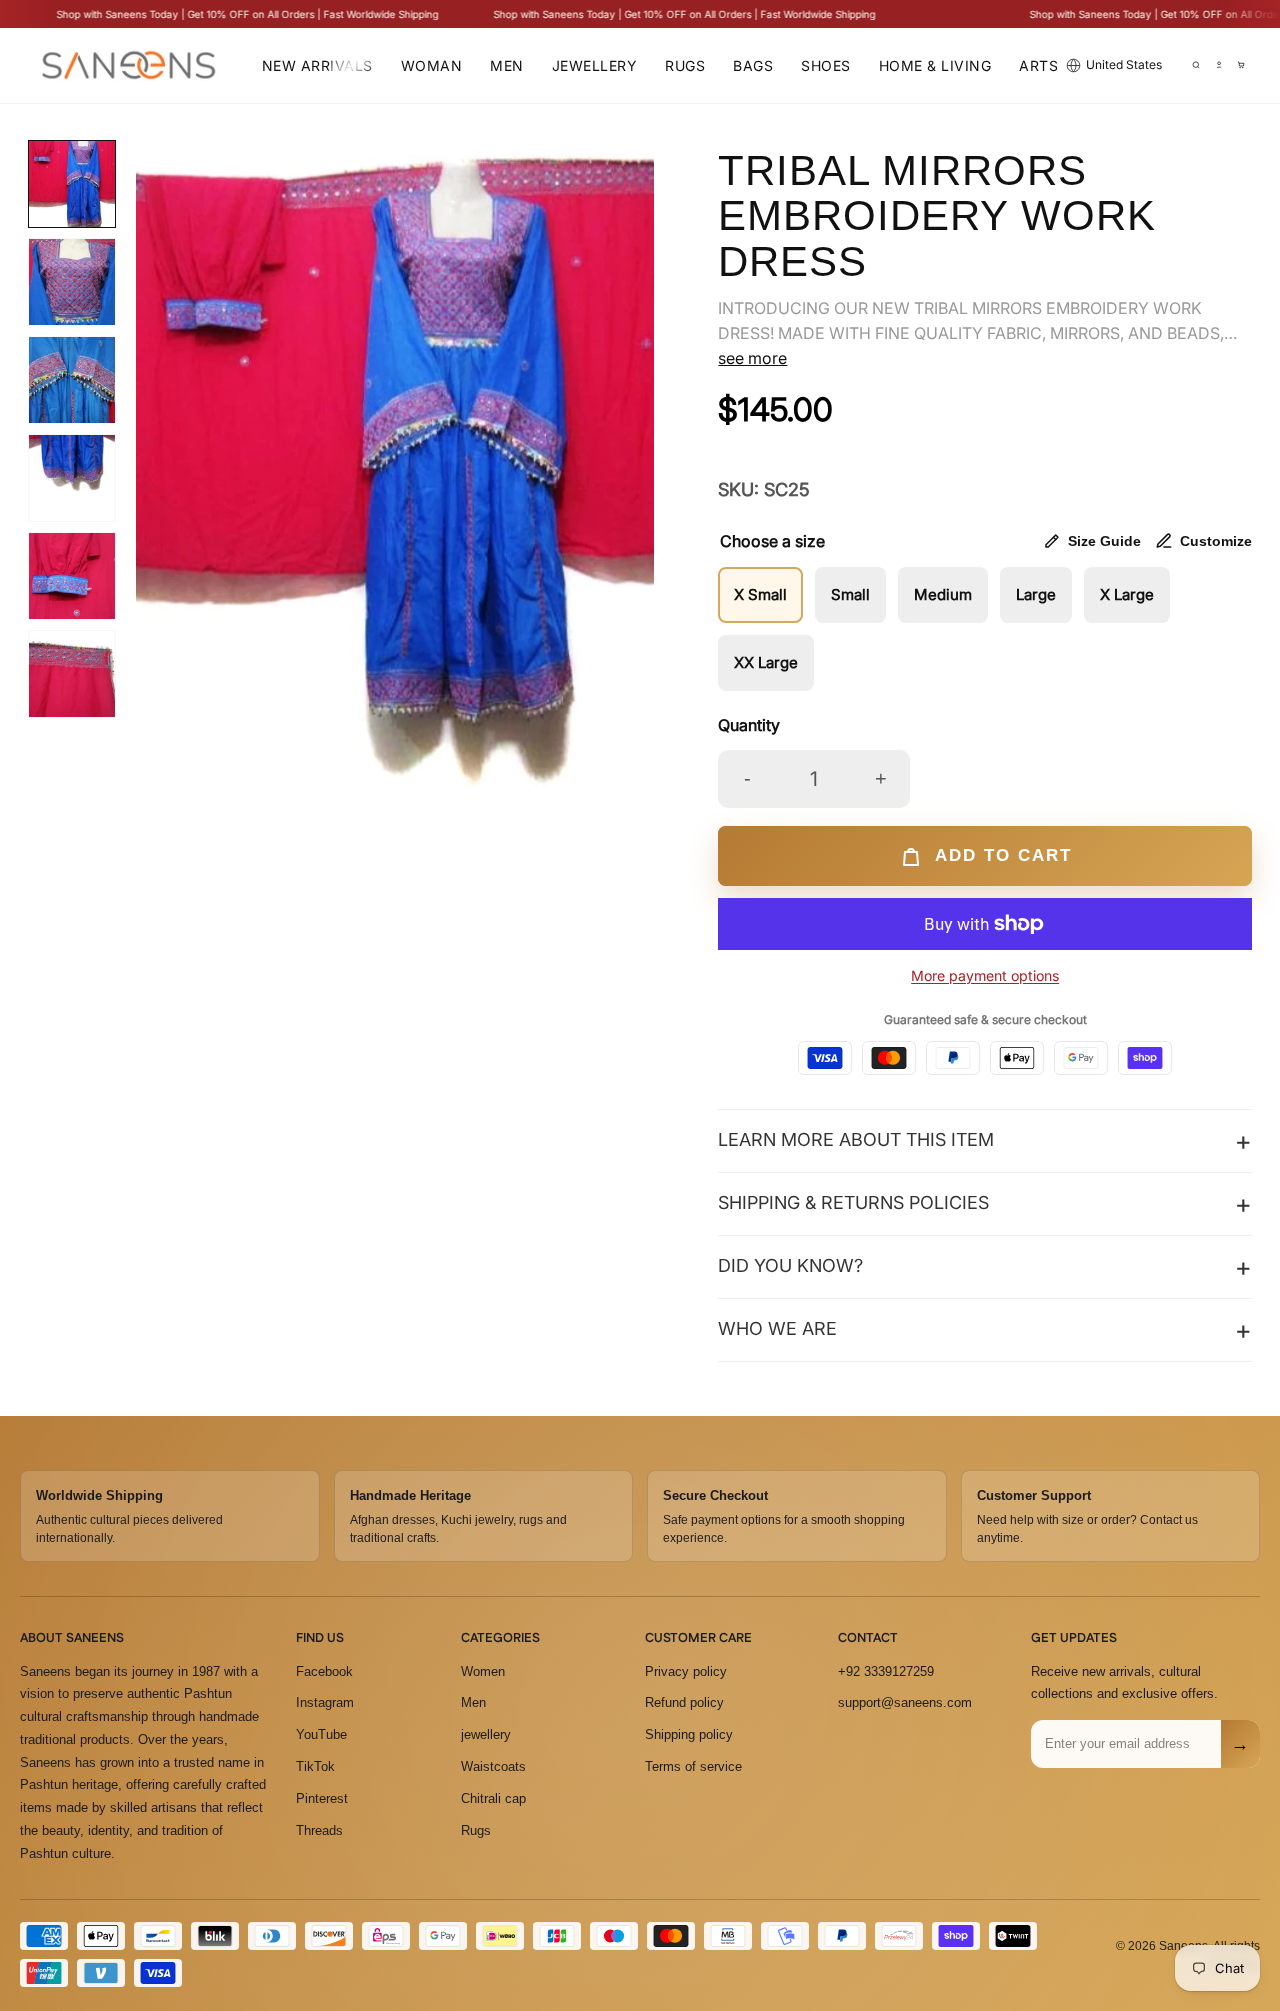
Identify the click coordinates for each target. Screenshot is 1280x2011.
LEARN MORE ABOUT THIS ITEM (856, 1139)
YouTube (321, 1734)
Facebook (324, 1670)
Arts (1038, 65)
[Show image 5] (72, 576)
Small (850, 594)
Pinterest (322, 1798)
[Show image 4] (72, 478)
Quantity (749, 725)
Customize (1216, 541)
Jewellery (595, 65)
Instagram (325, 1702)
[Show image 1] (72, 184)
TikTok (315, 1766)
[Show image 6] (72, 674)
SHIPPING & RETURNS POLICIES (853, 1202)
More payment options (985, 975)
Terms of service (693, 1766)
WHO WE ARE (777, 1328)
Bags (753, 65)
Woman (432, 65)
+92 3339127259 (886, 1670)
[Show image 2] (72, 282)
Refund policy (684, 1702)
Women (483, 1670)
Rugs (685, 65)
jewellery (486, 1734)
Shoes (826, 65)
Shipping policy (689, 1734)
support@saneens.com (905, 1702)
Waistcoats (493, 1766)
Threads (319, 1829)
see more (752, 358)
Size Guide (1104, 541)
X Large (1127, 594)
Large (1036, 594)
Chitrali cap (493, 1798)
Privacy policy (686, 1670)
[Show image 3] (72, 380)
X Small (760, 594)
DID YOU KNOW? (790, 1265)
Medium (943, 594)
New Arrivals (317, 65)
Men (507, 65)
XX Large (766, 662)
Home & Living (935, 65)
